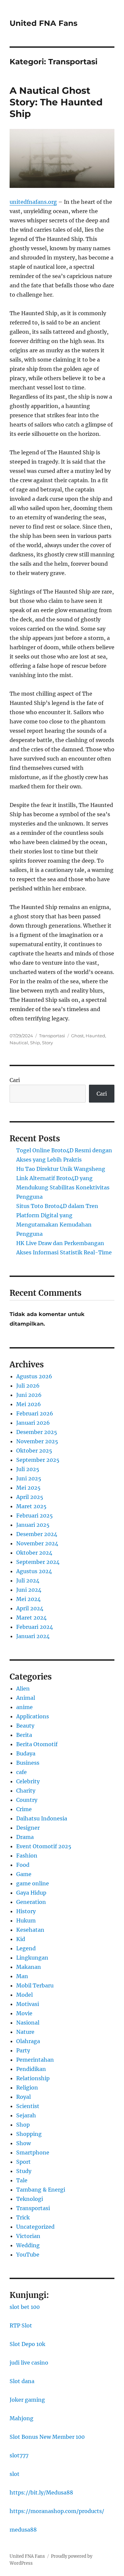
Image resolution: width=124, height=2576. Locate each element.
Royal (23, 2097)
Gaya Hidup (31, 1893)
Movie (24, 2013)
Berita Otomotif (37, 1744)
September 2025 (38, 1460)
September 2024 (38, 1562)
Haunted (95, 1036)
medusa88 (23, 2530)
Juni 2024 (29, 1590)
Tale (22, 2180)
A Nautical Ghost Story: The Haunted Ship (56, 102)
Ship (35, 1043)
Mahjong (21, 2418)
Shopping (29, 2134)
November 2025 (37, 1441)
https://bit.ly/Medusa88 (41, 2492)
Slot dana (22, 2381)
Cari (15, 1080)
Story (47, 1043)
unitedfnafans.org (33, 202)
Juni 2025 (29, 1478)
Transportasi (52, 1036)
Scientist (28, 2106)
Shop (23, 2125)
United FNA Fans (43, 23)
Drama (25, 1837)
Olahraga (28, 2041)
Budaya (26, 1753)
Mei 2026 (29, 1404)
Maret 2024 (31, 1618)
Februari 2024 (35, 1627)
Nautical (19, 1043)
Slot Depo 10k (27, 2344)
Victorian (28, 2236)
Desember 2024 (37, 1534)
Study (24, 2171)
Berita (24, 1735)
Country (27, 1800)
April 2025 (30, 1497)
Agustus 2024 (34, 1571)
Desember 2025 (37, 1432)
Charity (26, 1791)
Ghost (77, 1036)
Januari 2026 (33, 1423)
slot (15, 2474)
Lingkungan (32, 1958)
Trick (23, 2217)
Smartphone (33, 2152)
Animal (26, 1698)
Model (24, 1995)
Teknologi (30, 2199)
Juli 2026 (28, 1386)
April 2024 (30, 1608)
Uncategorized (35, 2227)
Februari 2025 (35, 1516)
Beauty (25, 1726)
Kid (21, 1939)
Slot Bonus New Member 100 (47, 2437)
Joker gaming (27, 2400)
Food (23, 1865)
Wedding (28, 2245)
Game (24, 1874)
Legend (26, 1948)
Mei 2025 (28, 1488)
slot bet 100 (25, 2307)
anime (24, 1707)
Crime (24, 1809)
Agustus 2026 (34, 1376)
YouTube (28, 2255)
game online (33, 1883)
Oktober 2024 (34, 1553)
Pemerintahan (35, 2060)
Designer (28, 1828)
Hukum (26, 1920)
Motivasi (28, 2004)
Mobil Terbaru (35, 1985)
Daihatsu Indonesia (42, 1818)
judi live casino (29, 2363)
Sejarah (26, 2115)
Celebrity (28, 1781)
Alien (23, 1689)
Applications (33, 1716)
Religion (27, 2088)
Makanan (29, 1967)
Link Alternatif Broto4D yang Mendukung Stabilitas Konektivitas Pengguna (63, 1187)
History (26, 1911)
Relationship (33, 2078)
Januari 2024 (33, 1636)
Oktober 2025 (34, 1451)
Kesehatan (30, 1930)
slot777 (19, 2455)
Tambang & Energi (41, 2190)
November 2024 (37, 1543)
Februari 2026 (35, 1413)
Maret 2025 (31, 1506)
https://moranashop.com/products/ (57, 2511)
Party (23, 2050)
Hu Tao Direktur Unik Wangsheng (61, 1169)
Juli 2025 (28, 1469)
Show (23, 2143)
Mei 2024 (28, 1599)
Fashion (27, 1856)
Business (28, 1763)
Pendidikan (31, 2069)
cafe (21, 1772)
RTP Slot (21, 2325)
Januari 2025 (33, 1525)
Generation (31, 1902)
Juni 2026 (29, 1395)
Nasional (28, 2023)
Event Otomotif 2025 (44, 1846)
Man (22, 1976)
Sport (23, 2162)
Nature (25, 2032)
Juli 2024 (28, 1580)
